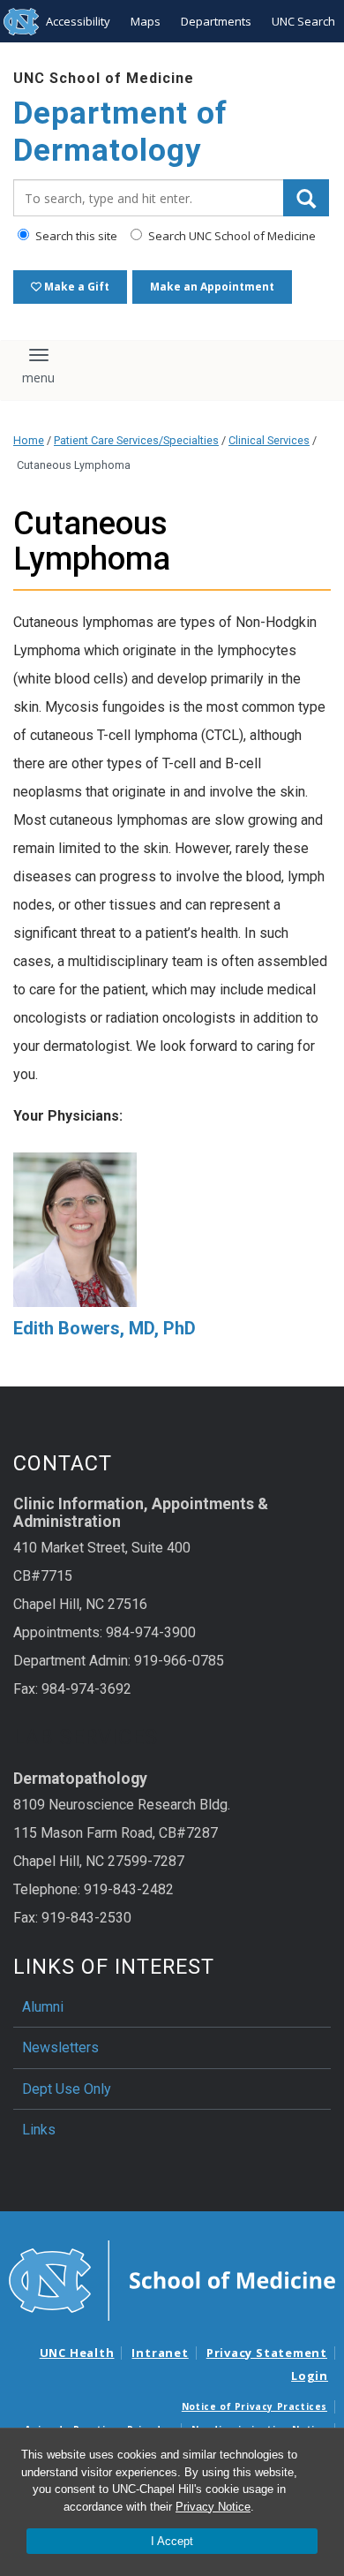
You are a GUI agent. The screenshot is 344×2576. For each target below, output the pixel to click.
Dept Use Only (67, 2089)
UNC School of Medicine (104, 78)
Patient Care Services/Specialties (136, 440)
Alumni (43, 2007)
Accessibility (78, 21)
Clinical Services (269, 440)
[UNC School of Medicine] (172, 2279)
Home (29, 440)
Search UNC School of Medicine (231, 236)
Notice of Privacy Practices (254, 2406)
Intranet (160, 2353)
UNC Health (77, 2353)
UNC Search (303, 21)
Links (39, 2130)
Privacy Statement (267, 2353)
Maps (146, 21)
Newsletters (60, 2047)
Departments (216, 21)
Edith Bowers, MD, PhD (105, 1328)
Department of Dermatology (120, 132)
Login (310, 2376)
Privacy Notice (213, 2507)
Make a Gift (75, 287)
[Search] (306, 198)
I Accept (172, 2541)
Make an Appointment (212, 287)
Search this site (75, 236)
